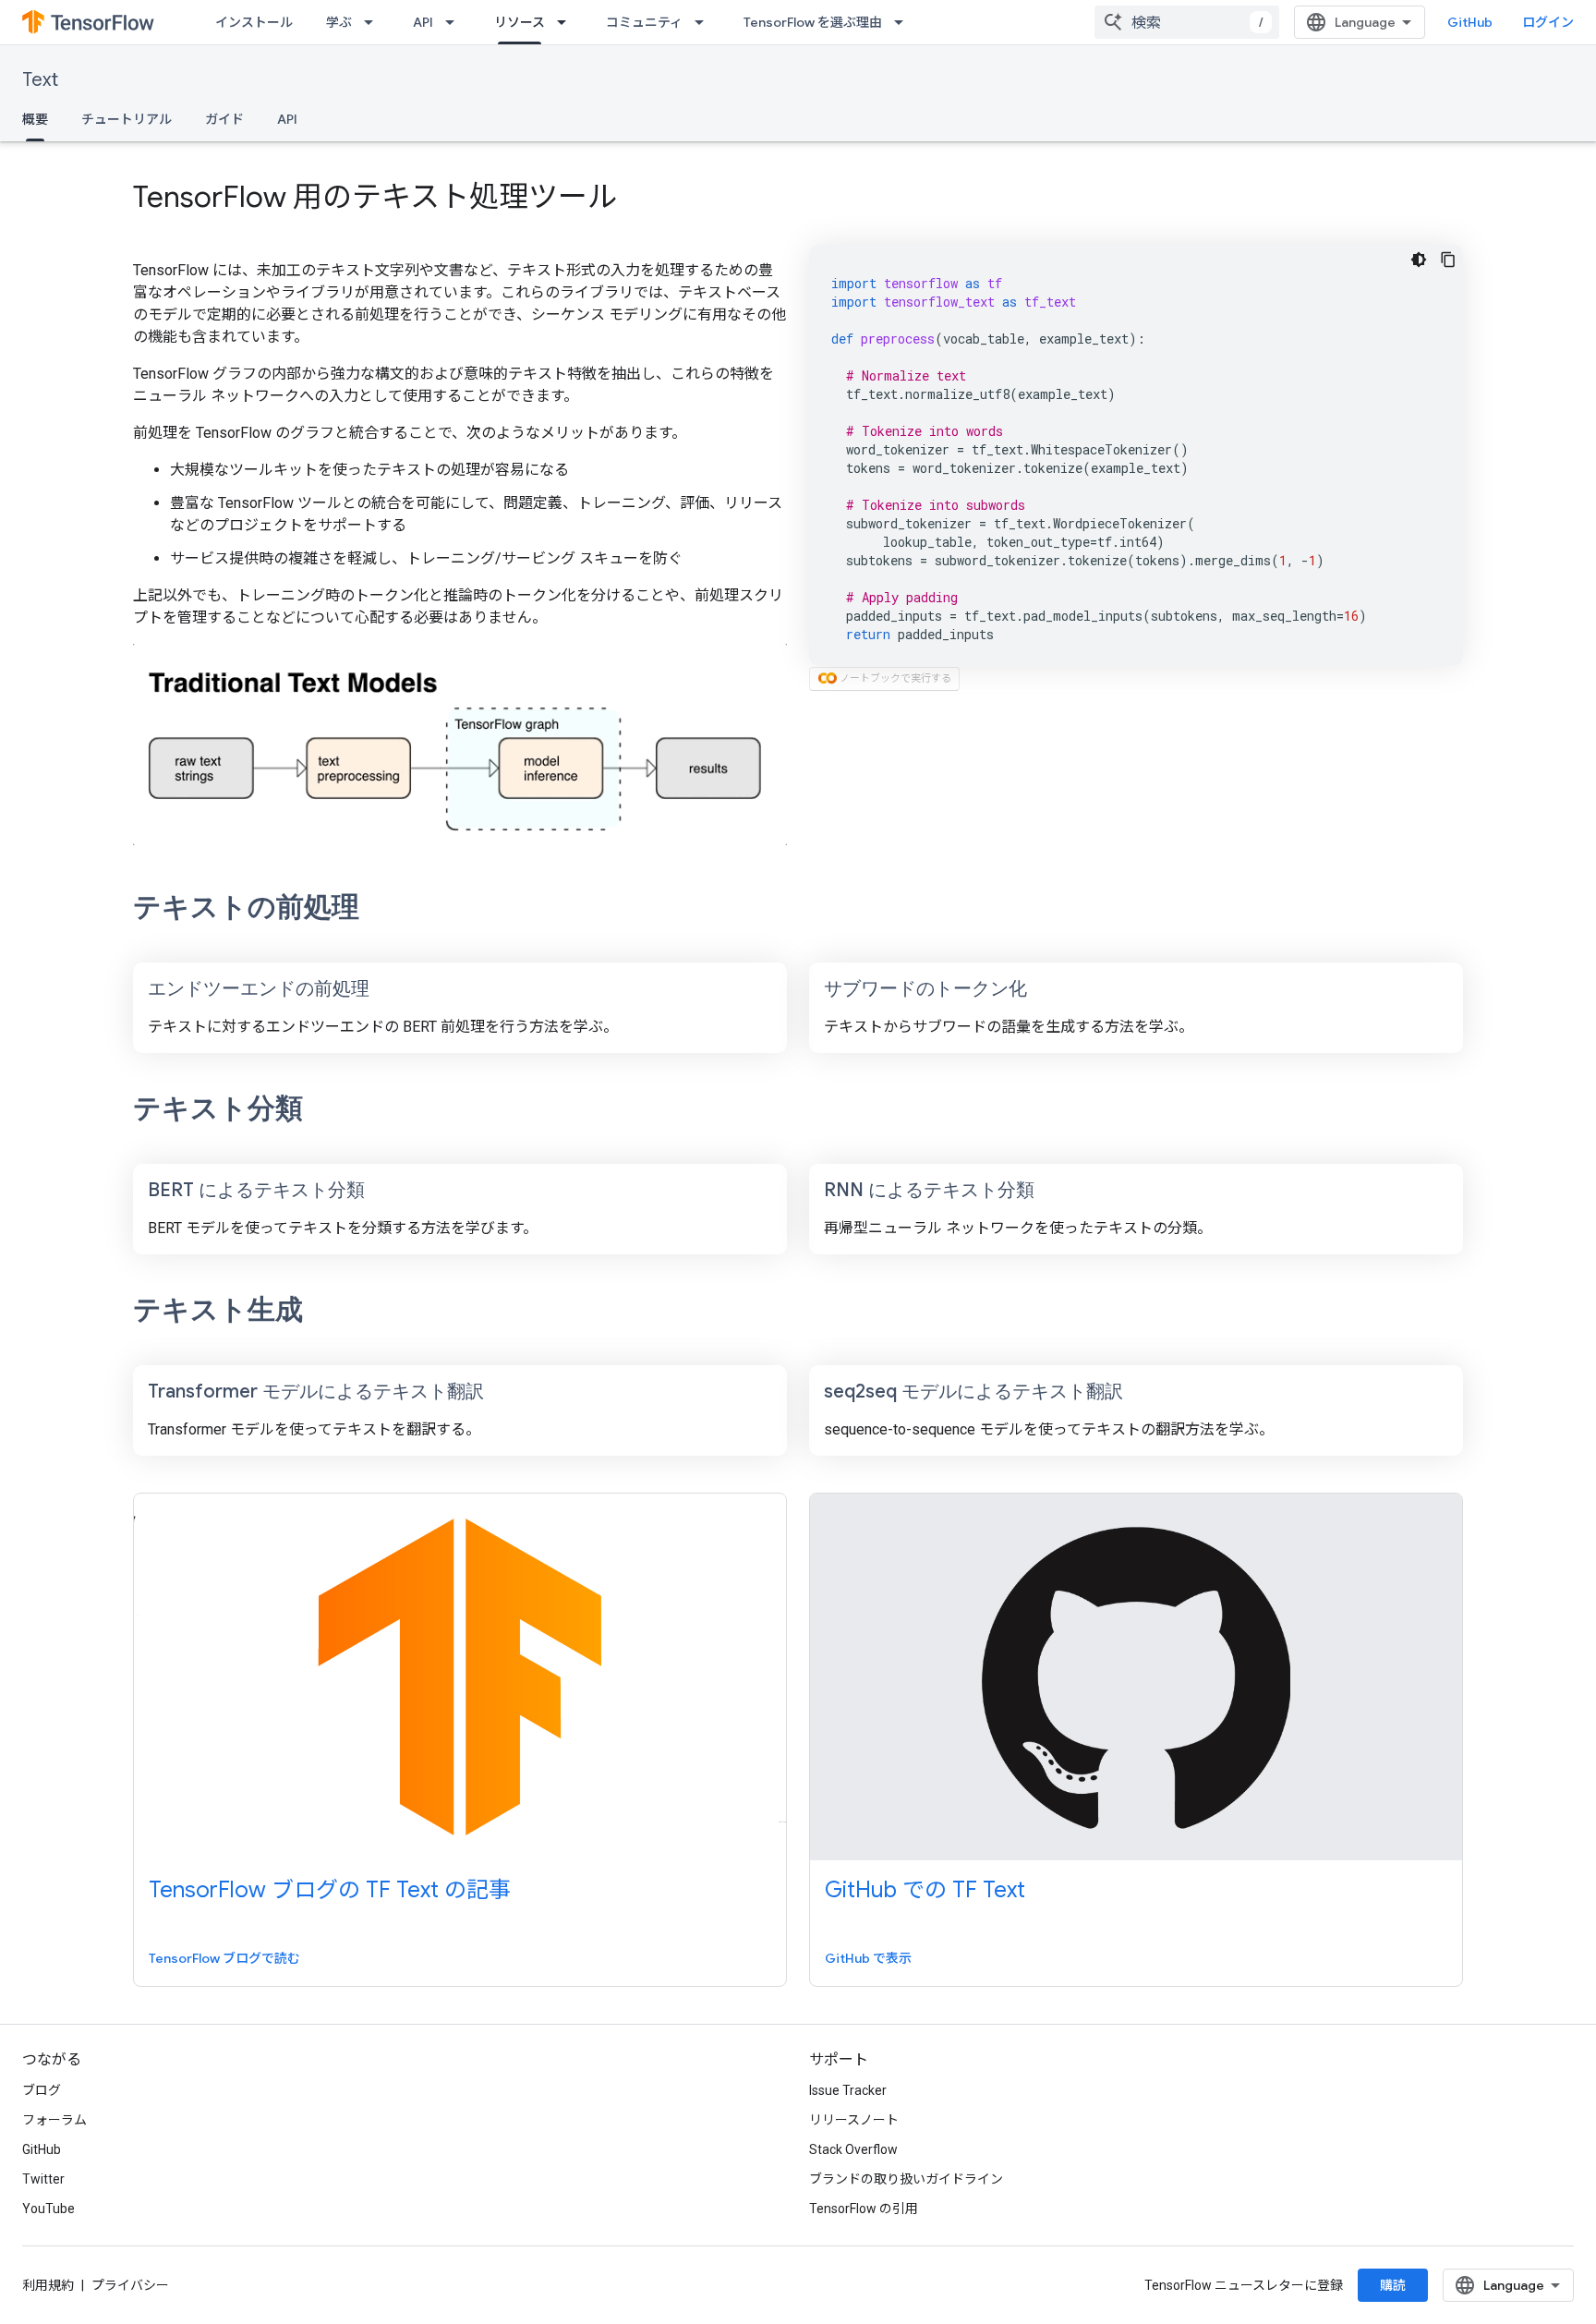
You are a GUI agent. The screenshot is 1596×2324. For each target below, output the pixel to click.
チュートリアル (127, 119)
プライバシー (130, 2285)
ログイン (1548, 22)
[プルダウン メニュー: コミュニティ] (705, 22)
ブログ (42, 2090)
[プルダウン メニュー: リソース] (567, 22)
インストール (254, 22)
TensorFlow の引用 (864, 2209)
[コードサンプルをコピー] (1448, 260)
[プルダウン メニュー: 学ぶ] (374, 22)
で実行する (895, 678)
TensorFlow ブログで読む (224, 1958)
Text (40, 80)
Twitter (43, 2179)
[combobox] (1187, 22)
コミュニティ (644, 22)
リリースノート (854, 2120)
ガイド (224, 119)
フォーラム (54, 2120)
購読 (1393, 2285)
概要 (35, 119)
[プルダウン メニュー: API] (455, 22)
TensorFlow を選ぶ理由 (813, 22)
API (423, 22)
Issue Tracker (848, 2090)
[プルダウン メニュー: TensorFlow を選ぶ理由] (904, 22)
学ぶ (339, 22)
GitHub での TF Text (925, 1890)
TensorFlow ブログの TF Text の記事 (330, 1890)
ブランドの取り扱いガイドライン (906, 2179)
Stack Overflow (853, 2149)
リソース (520, 22)
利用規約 (48, 2285)
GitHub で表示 (868, 1958)
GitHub (1470, 22)
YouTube (48, 2209)
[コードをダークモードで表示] (1419, 260)
